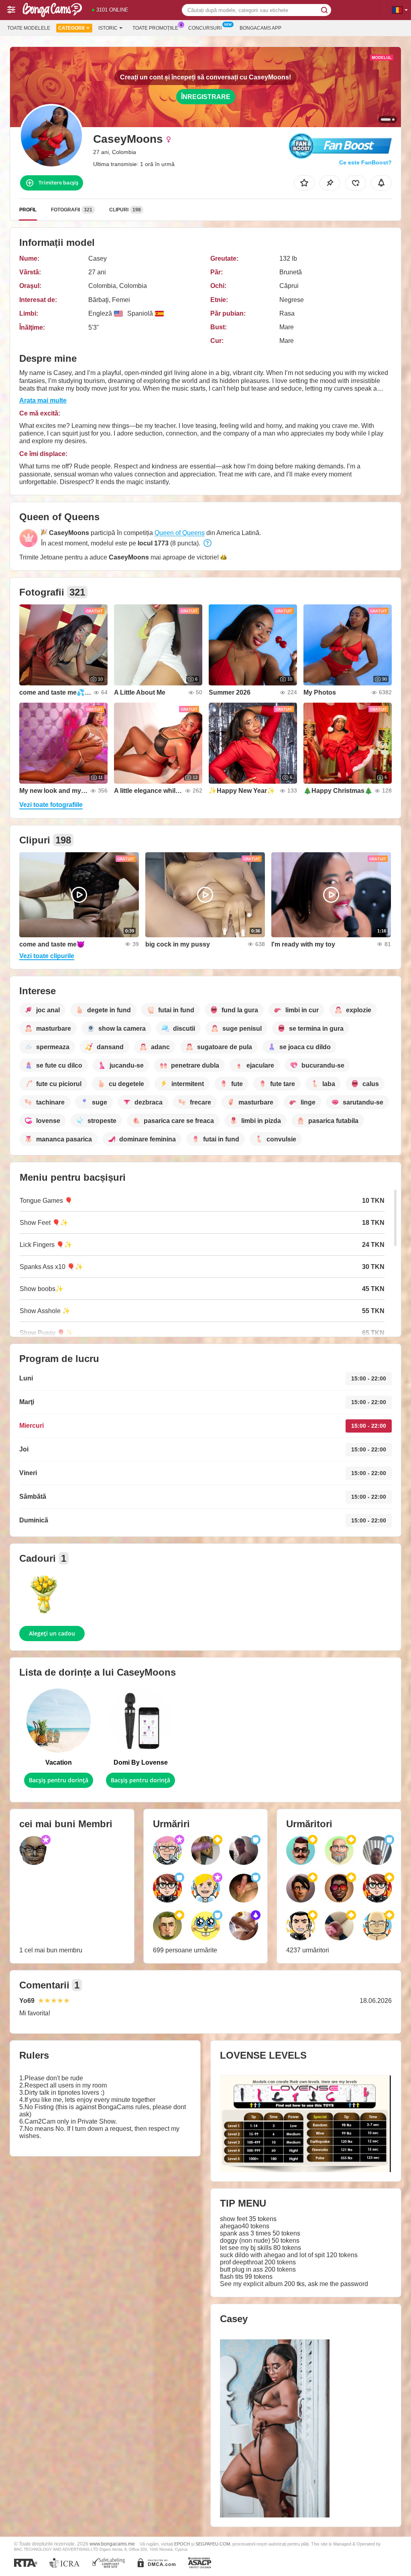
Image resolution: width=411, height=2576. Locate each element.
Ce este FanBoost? (365, 162)
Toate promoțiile (155, 28)
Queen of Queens (180, 533)
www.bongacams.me (112, 2544)
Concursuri (205, 28)
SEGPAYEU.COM (213, 2544)
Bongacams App (260, 28)
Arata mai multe (43, 400)
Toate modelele (29, 28)
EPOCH (182, 2544)
